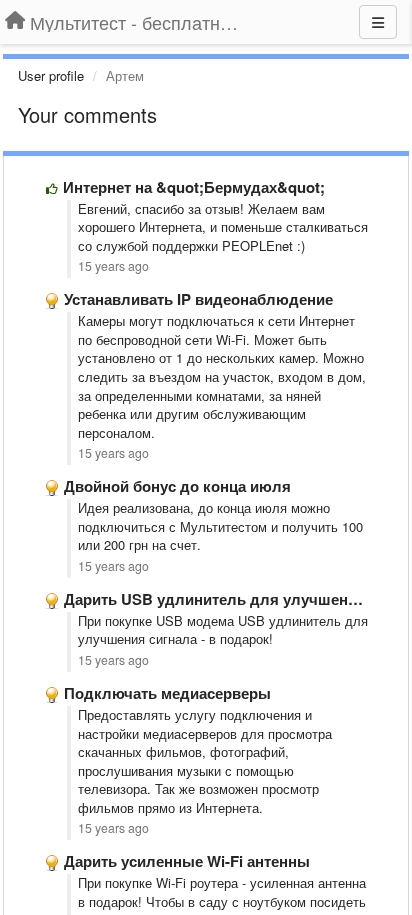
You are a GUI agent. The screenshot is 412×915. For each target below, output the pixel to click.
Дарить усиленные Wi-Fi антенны (187, 861)
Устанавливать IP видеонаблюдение (198, 299)
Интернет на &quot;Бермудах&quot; (194, 187)
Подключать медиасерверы (167, 693)
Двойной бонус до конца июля (177, 486)
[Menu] (378, 22)
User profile (51, 75)
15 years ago (113, 266)
